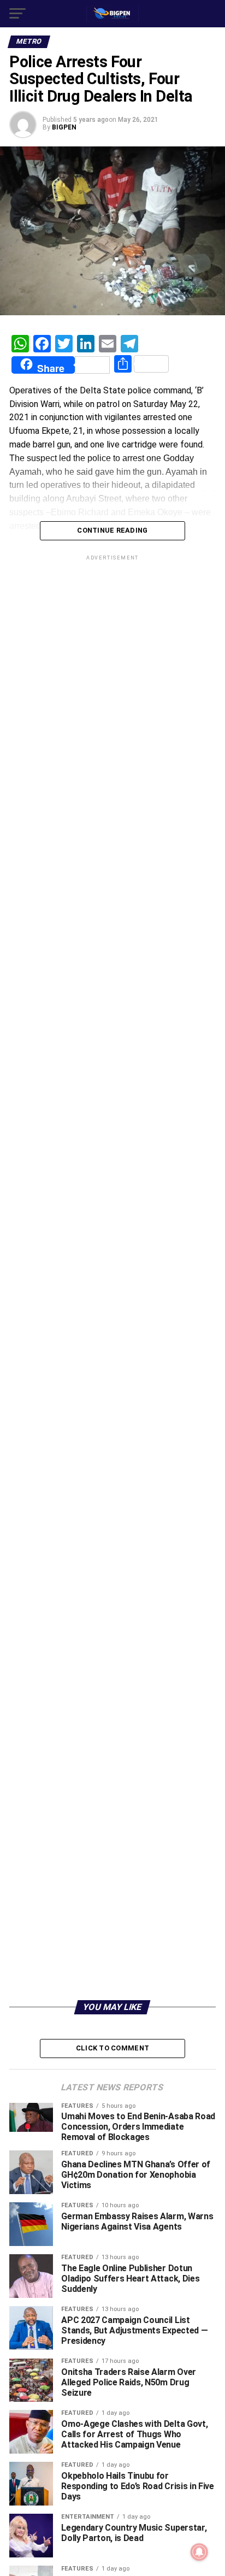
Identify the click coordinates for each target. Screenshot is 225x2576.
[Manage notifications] (199, 2552)
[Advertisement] (112, 1778)
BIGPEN (64, 127)
